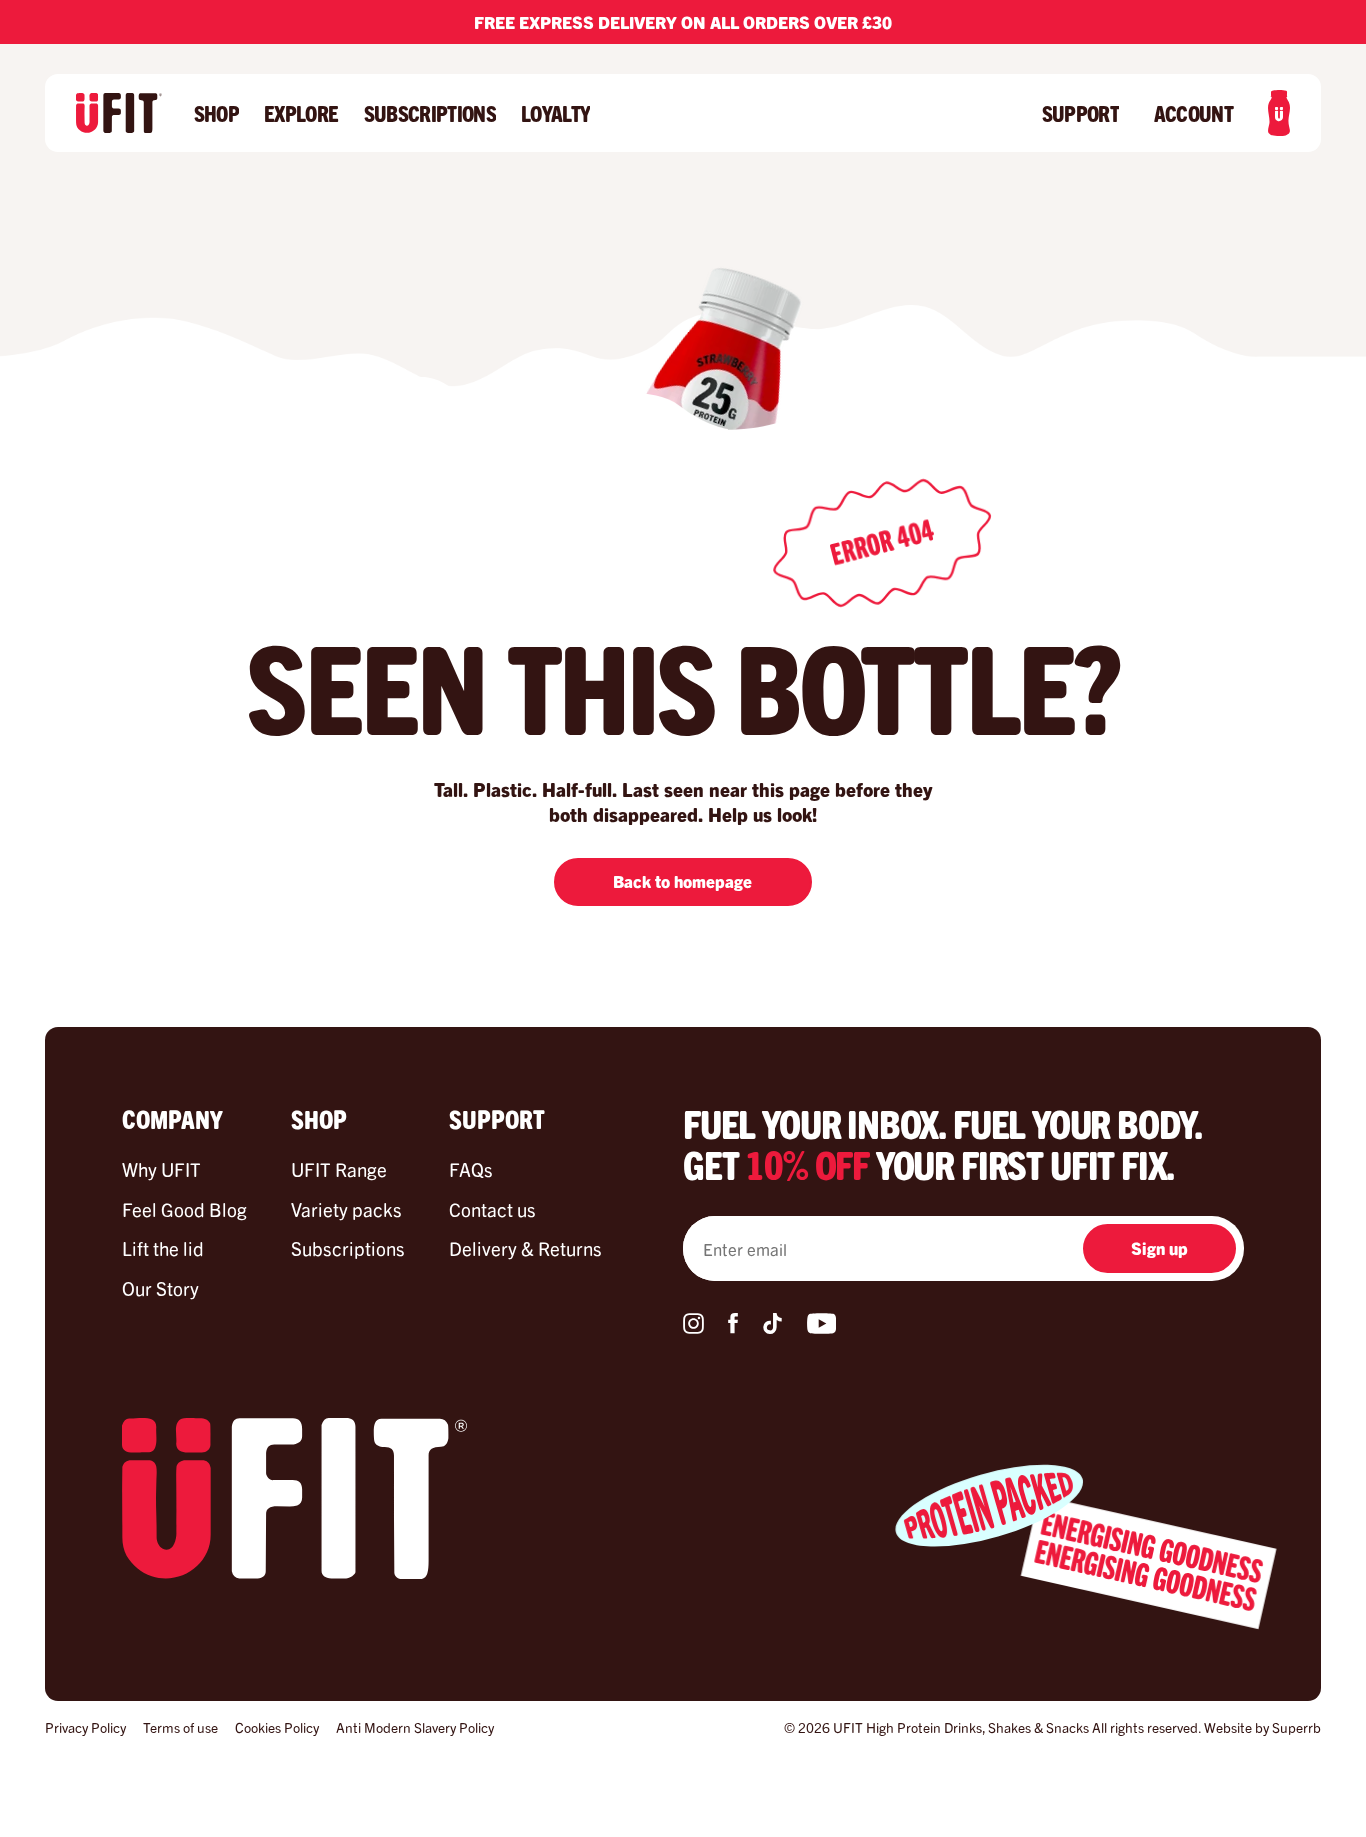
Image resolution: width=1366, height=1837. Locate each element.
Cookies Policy (277, 1727)
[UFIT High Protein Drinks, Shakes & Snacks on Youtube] (821, 1327)
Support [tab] (497, 1118)
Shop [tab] (319, 1118)
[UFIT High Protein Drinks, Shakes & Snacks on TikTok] (772, 1327)
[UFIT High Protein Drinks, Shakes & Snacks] (119, 113)
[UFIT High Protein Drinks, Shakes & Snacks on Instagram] (693, 1327)
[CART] (1279, 113)
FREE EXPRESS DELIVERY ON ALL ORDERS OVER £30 (683, 21)
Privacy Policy (85, 1727)
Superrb (1296, 1727)
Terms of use (180, 1727)
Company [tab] (172, 1118)
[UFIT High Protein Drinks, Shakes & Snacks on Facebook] (733, 1327)
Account (1193, 113)
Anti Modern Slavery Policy (415, 1727)
